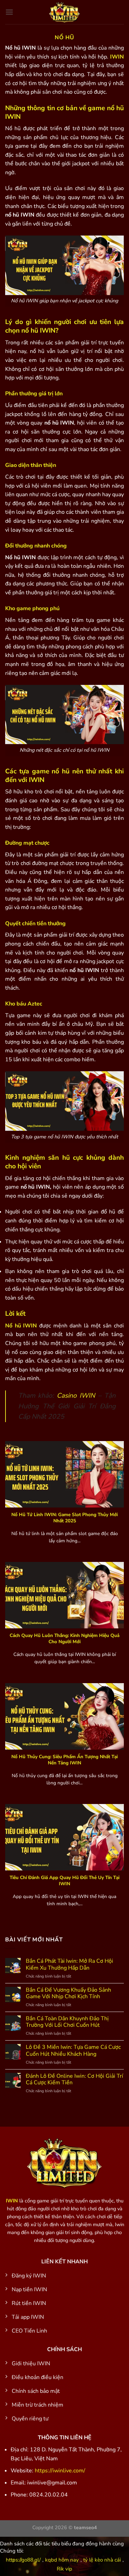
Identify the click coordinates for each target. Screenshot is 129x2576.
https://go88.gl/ (23, 2560)
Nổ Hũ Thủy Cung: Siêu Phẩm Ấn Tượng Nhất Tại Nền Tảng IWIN (64, 1760)
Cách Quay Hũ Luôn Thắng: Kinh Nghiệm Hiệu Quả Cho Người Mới (64, 1639)
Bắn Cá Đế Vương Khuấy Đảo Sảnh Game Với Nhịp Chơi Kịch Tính (68, 1993)
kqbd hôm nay (62, 2560)
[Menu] (9, 12)
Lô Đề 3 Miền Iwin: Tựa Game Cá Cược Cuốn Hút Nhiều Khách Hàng (73, 2051)
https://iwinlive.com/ (60, 2471)
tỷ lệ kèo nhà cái (102, 2560)
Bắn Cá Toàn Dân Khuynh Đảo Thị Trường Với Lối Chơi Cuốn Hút (67, 2022)
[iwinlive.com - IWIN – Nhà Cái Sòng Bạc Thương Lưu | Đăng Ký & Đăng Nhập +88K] (65, 12)
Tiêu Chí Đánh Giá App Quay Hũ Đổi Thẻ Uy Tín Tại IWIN (64, 1881)
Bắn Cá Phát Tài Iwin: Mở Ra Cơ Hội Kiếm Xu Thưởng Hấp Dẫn (69, 1964)
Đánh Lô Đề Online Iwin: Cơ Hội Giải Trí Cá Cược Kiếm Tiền (74, 2079)
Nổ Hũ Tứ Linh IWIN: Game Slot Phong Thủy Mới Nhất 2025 (64, 1518)
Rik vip (64, 2569)
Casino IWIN (76, 1396)
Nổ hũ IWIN (21, 1326)
